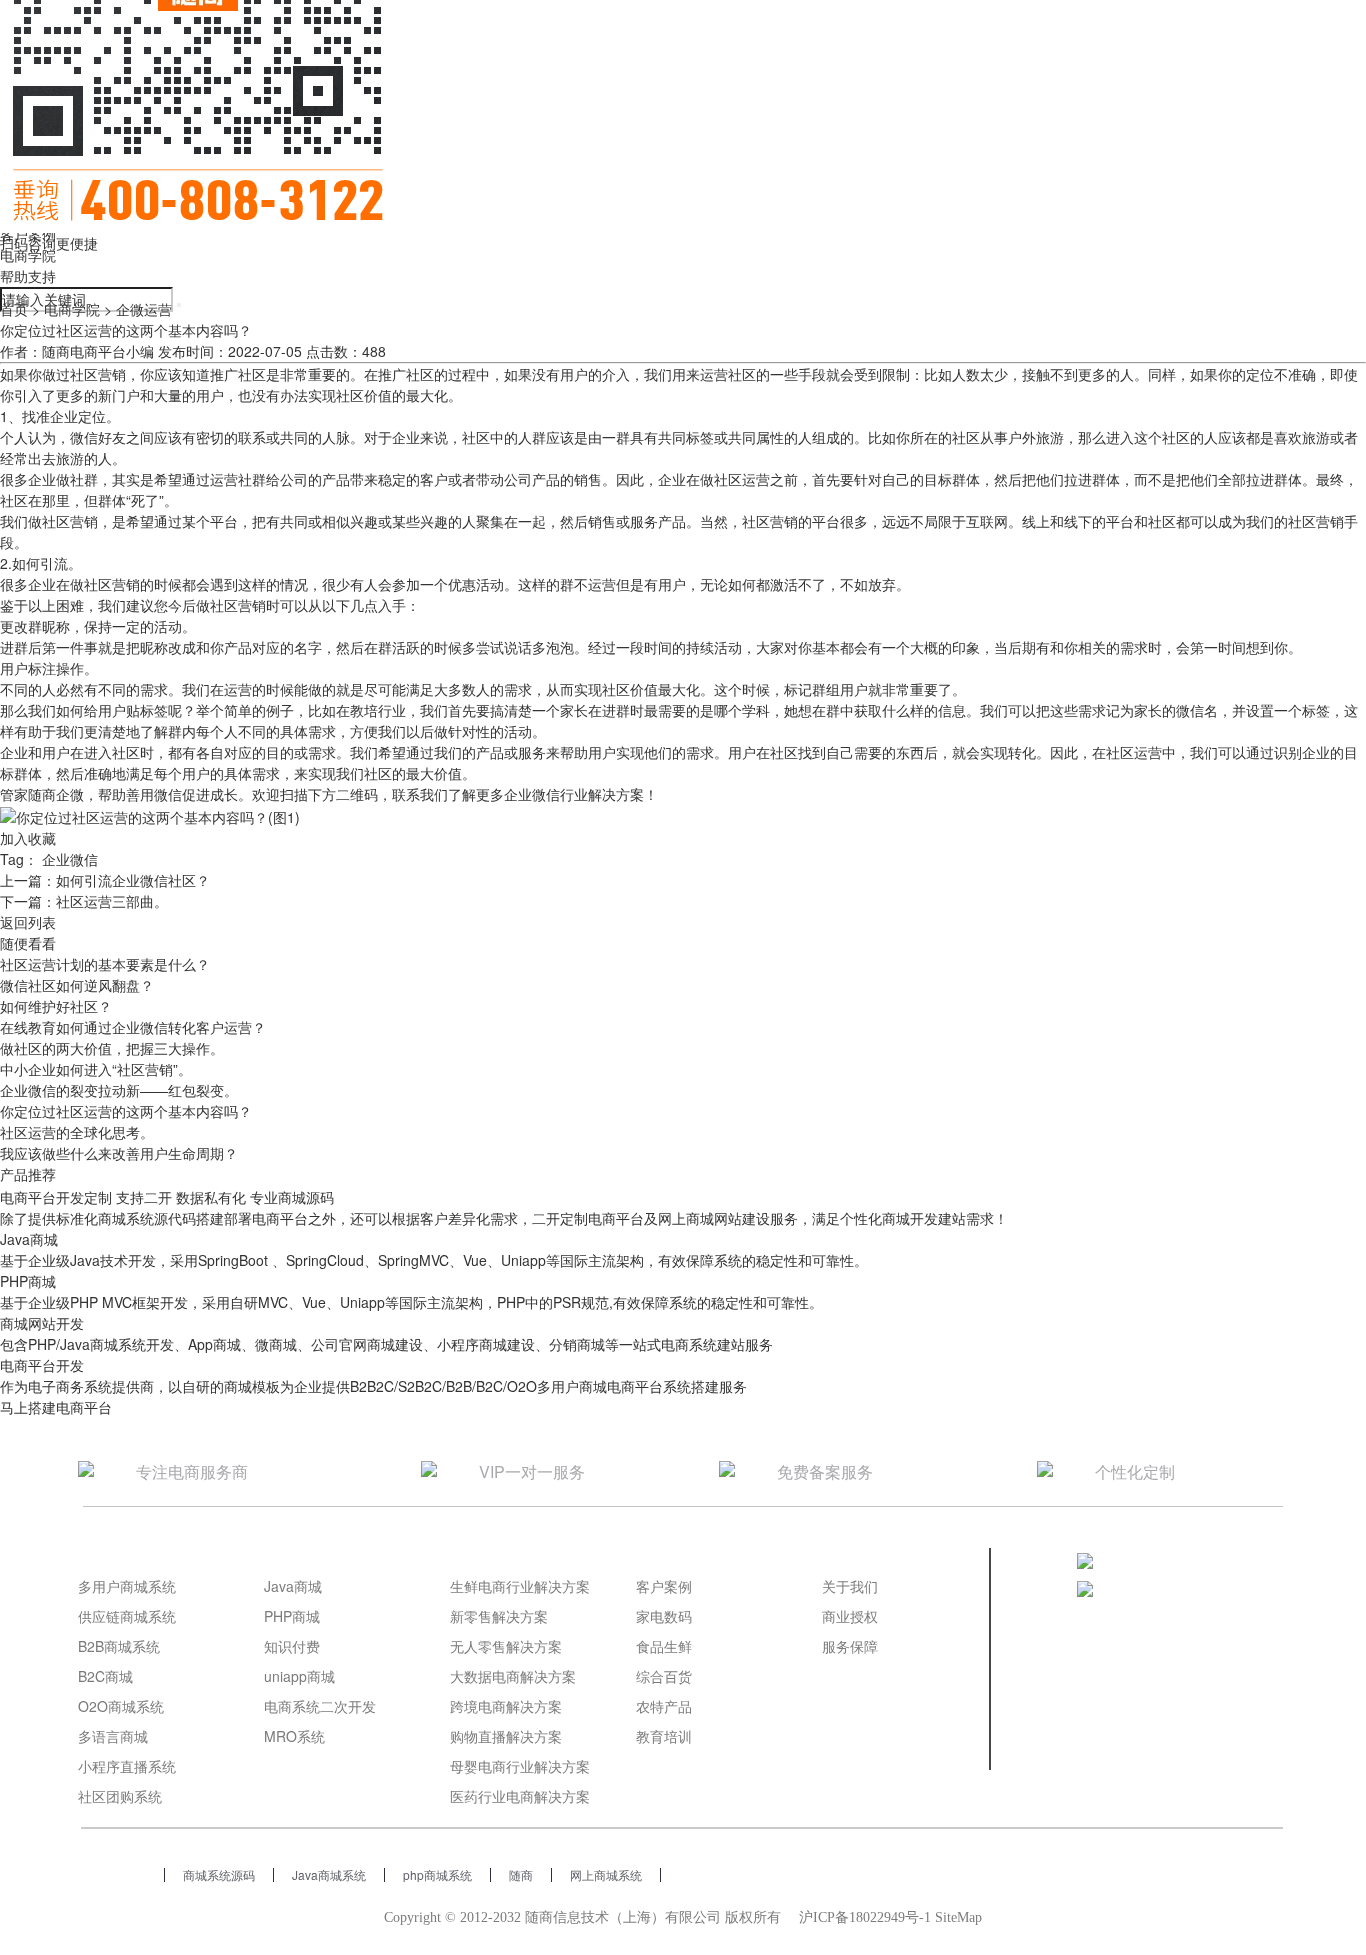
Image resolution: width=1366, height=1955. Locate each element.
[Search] (179, 305)
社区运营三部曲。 (112, 901)
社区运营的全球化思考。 (77, 1132)
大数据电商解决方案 (513, 1676)
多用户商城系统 (127, 1586)
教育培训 (664, 1736)
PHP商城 (292, 1616)
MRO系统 (294, 1736)
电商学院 (28, 255)
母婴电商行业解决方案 (520, 1766)
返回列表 (28, 922)
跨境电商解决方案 (506, 1706)
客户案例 (664, 1586)
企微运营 (144, 309)
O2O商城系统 (121, 1706)
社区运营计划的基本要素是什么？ (105, 964)
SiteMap (958, 1917)
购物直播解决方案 (506, 1736)
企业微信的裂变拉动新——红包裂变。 (119, 1090)
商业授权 (850, 1616)
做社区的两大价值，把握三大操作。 (112, 1048)
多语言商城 (113, 1736)
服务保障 (850, 1646)
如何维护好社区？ (56, 1006)
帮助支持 (28, 276)
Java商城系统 (329, 1874)
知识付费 (292, 1646)
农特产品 (664, 1706)
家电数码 (664, 1616)
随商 (521, 1874)
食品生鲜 (664, 1646)
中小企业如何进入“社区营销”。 (96, 1069)
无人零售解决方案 (506, 1646)
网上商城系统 (606, 1874)
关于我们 (850, 1586)
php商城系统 (437, 1874)
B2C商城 (105, 1676)
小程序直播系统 (127, 1766)
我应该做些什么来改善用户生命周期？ (119, 1153)
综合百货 (664, 1676)
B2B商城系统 (119, 1646)
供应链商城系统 (127, 1616)
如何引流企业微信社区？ (133, 880)
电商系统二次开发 (320, 1706)
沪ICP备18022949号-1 (865, 1917)
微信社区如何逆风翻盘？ (77, 985)
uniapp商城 (299, 1676)
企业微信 (70, 859)
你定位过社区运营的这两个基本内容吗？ (126, 1111)
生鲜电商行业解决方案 (520, 1586)
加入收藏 (28, 838)
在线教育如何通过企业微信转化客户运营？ (133, 1027)
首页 (14, 309)
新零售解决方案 (499, 1616)
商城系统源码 (219, 1874)
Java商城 (293, 1586)
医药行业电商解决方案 (520, 1796)
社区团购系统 (120, 1796)
